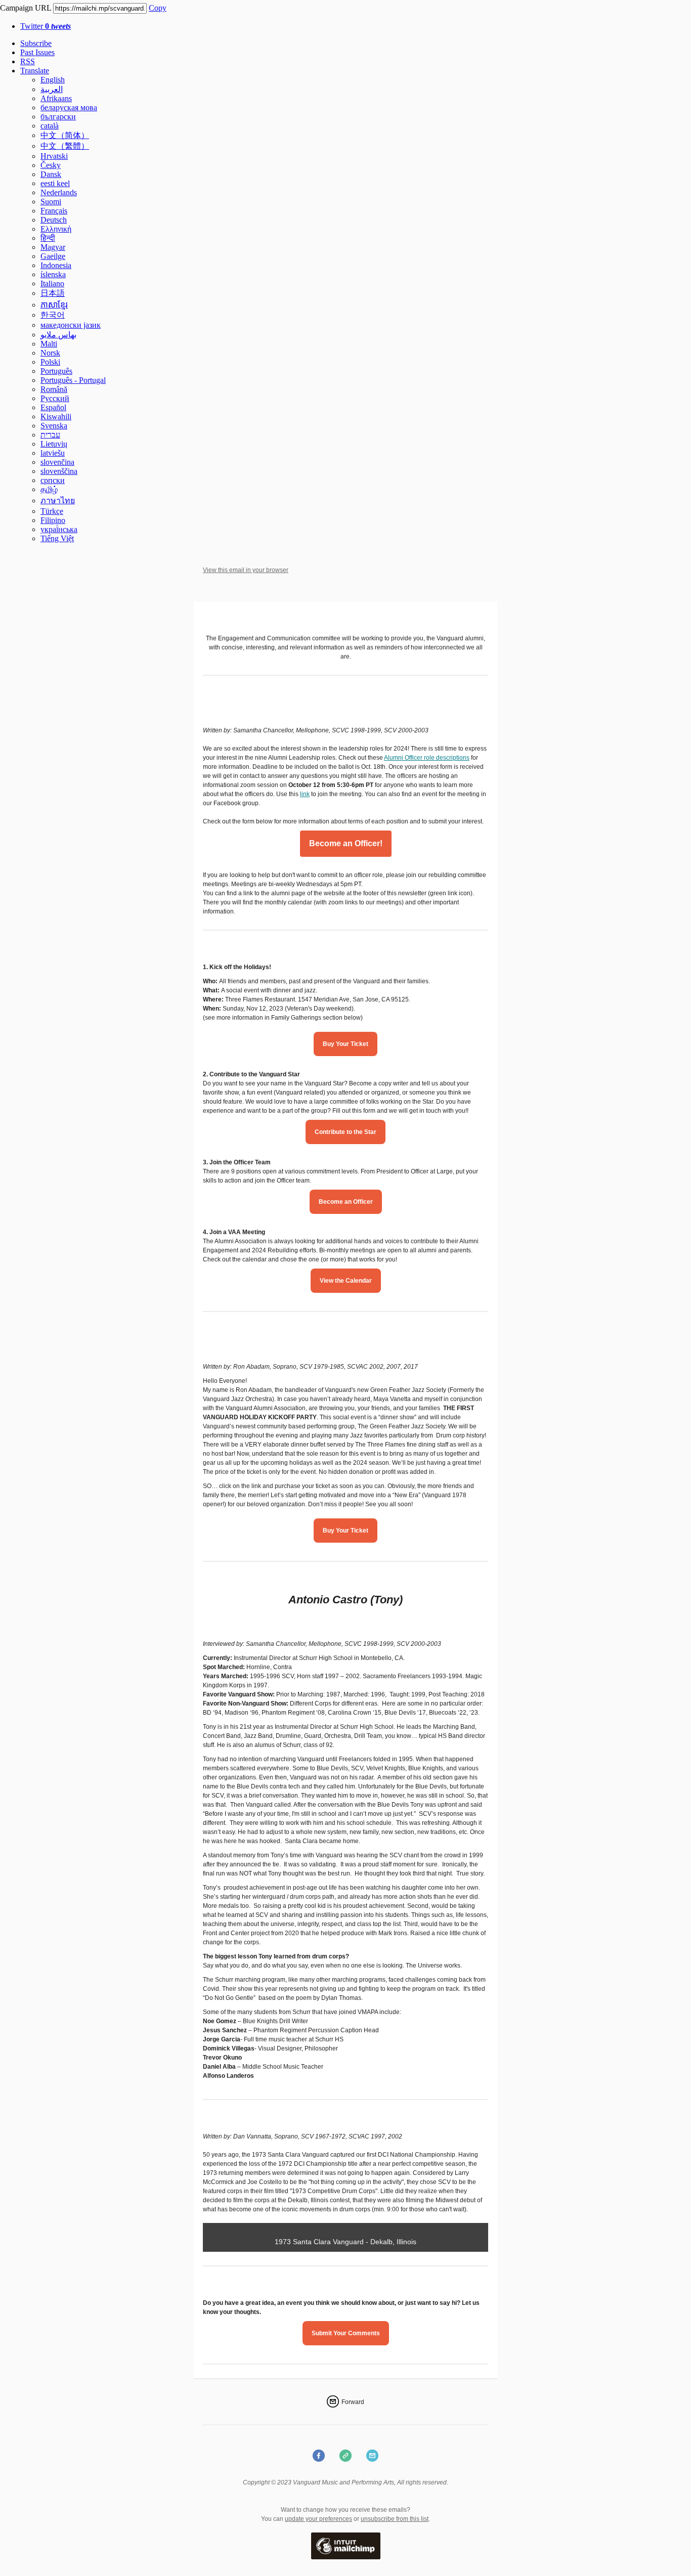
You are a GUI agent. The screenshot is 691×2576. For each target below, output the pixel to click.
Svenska (54, 426)
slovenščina (59, 471)
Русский (55, 398)
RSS (28, 61)
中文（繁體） (65, 146)
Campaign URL (26, 8)
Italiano (52, 283)
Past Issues (37, 52)
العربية (52, 89)
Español (53, 407)
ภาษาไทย (58, 500)
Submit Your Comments (346, 2333)
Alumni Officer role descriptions (427, 758)
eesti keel (55, 183)
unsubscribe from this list (395, 2519)
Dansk (51, 174)
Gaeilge (53, 256)
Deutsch (54, 220)
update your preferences (318, 2519)
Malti (49, 344)
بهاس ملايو (58, 335)
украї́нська (59, 529)
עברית (50, 435)
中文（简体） (65, 135)
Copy (158, 8)
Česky (51, 165)
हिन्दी (48, 238)
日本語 (53, 293)
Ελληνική (56, 229)
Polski (50, 362)
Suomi (51, 202)
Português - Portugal (73, 380)
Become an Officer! (346, 844)
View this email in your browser (246, 570)
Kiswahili (56, 417)
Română (54, 389)
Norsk (50, 353)
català (50, 126)
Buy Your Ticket (345, 1044)
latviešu (53, 453)
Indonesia (56, 265)
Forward (353, 2402)
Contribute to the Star (345, 1132)
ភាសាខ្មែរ (54, 305)
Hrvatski (54, 156)
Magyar (53, 247)
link (305, 794)
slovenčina (57, 462)
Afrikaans (56, 98)
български (58, 117)
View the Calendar (346, 1281)
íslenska (53, 274)
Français (54, 211)
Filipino (53, 520)
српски (53, 480)
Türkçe (52, 511)
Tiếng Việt (57, 538)
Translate (35, 71)
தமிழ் (49, 489)
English (53, 80)
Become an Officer (346, 1202)
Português (56, 371)
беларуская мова (69, 107)
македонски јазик (71, 325)
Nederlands (59, 192)
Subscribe (36, 43)
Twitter (46, 26)
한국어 (53, 315)
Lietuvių (54, 444)
